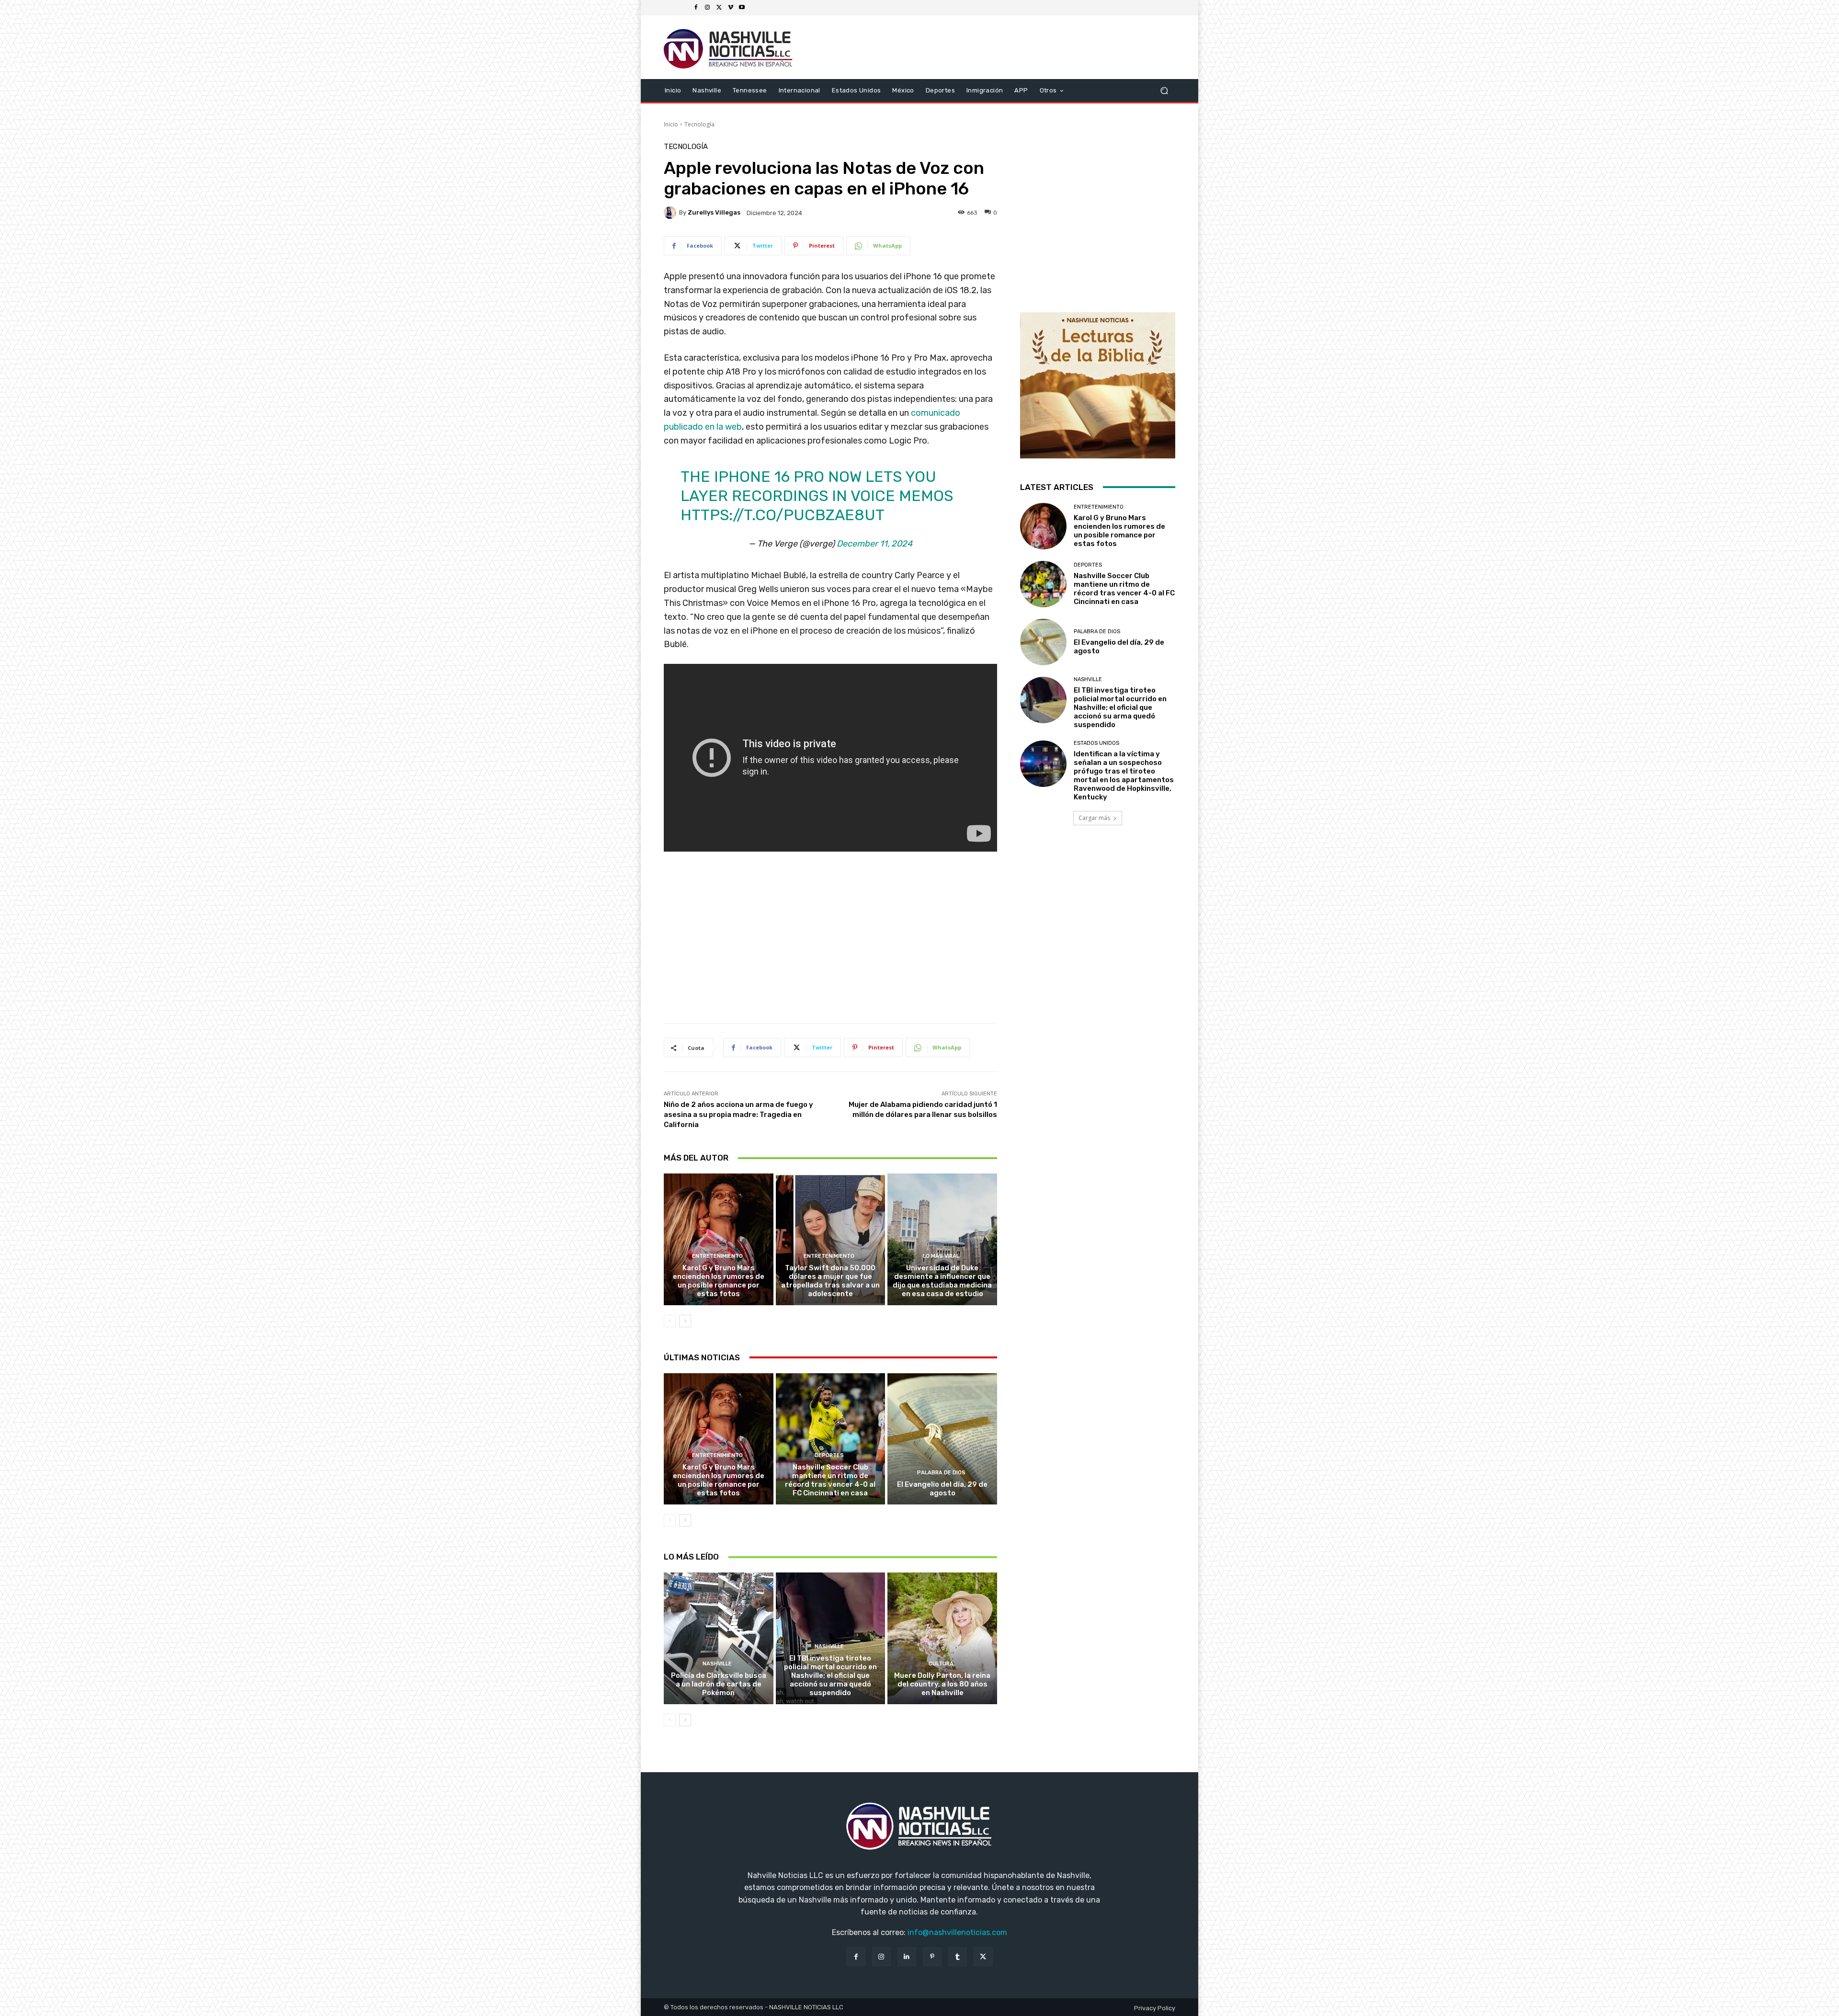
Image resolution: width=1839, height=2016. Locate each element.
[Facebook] (696, 8)
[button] (1164, 90)
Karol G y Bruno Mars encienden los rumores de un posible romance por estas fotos (719, 1281)
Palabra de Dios (941, 1473)
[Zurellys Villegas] (671, 213)
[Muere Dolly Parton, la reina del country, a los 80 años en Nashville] (942, 1638)
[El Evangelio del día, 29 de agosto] (942, 1439)
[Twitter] (719, 8)
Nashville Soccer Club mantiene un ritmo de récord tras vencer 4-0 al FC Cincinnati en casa (830, 1480)
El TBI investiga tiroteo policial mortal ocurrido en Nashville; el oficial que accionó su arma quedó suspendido (830, 1675)
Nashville (717, 1664)
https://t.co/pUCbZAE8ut (783, 515)
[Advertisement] (830, 943)
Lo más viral (941, 1256)
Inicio (671, 124)
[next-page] (685, 1321)
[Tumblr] (958, 1957)
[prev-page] (670, 1321)
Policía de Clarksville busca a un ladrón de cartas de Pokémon (719, 1684)
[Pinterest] (932, 1957)
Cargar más (1094, 818)
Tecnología (699, 124)
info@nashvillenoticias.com (957, 1932)
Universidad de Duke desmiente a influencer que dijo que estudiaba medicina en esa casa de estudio (942, 1281)
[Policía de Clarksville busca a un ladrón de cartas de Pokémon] (719, 1638)
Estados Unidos (1096, 743)
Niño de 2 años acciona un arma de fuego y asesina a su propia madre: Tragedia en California (738, 1115)
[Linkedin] (907, 1957)
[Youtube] (742, 8)
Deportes (829, 1455)
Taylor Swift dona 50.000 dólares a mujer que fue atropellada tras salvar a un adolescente (830, 1281)
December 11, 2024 (874, 544)
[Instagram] (707, 8)
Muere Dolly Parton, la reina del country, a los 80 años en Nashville (942, 1684)
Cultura (941, 1664)
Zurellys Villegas (714, 212)
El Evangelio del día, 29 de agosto (942, 1489)
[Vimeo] (730, 8)
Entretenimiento (717, 1256)
